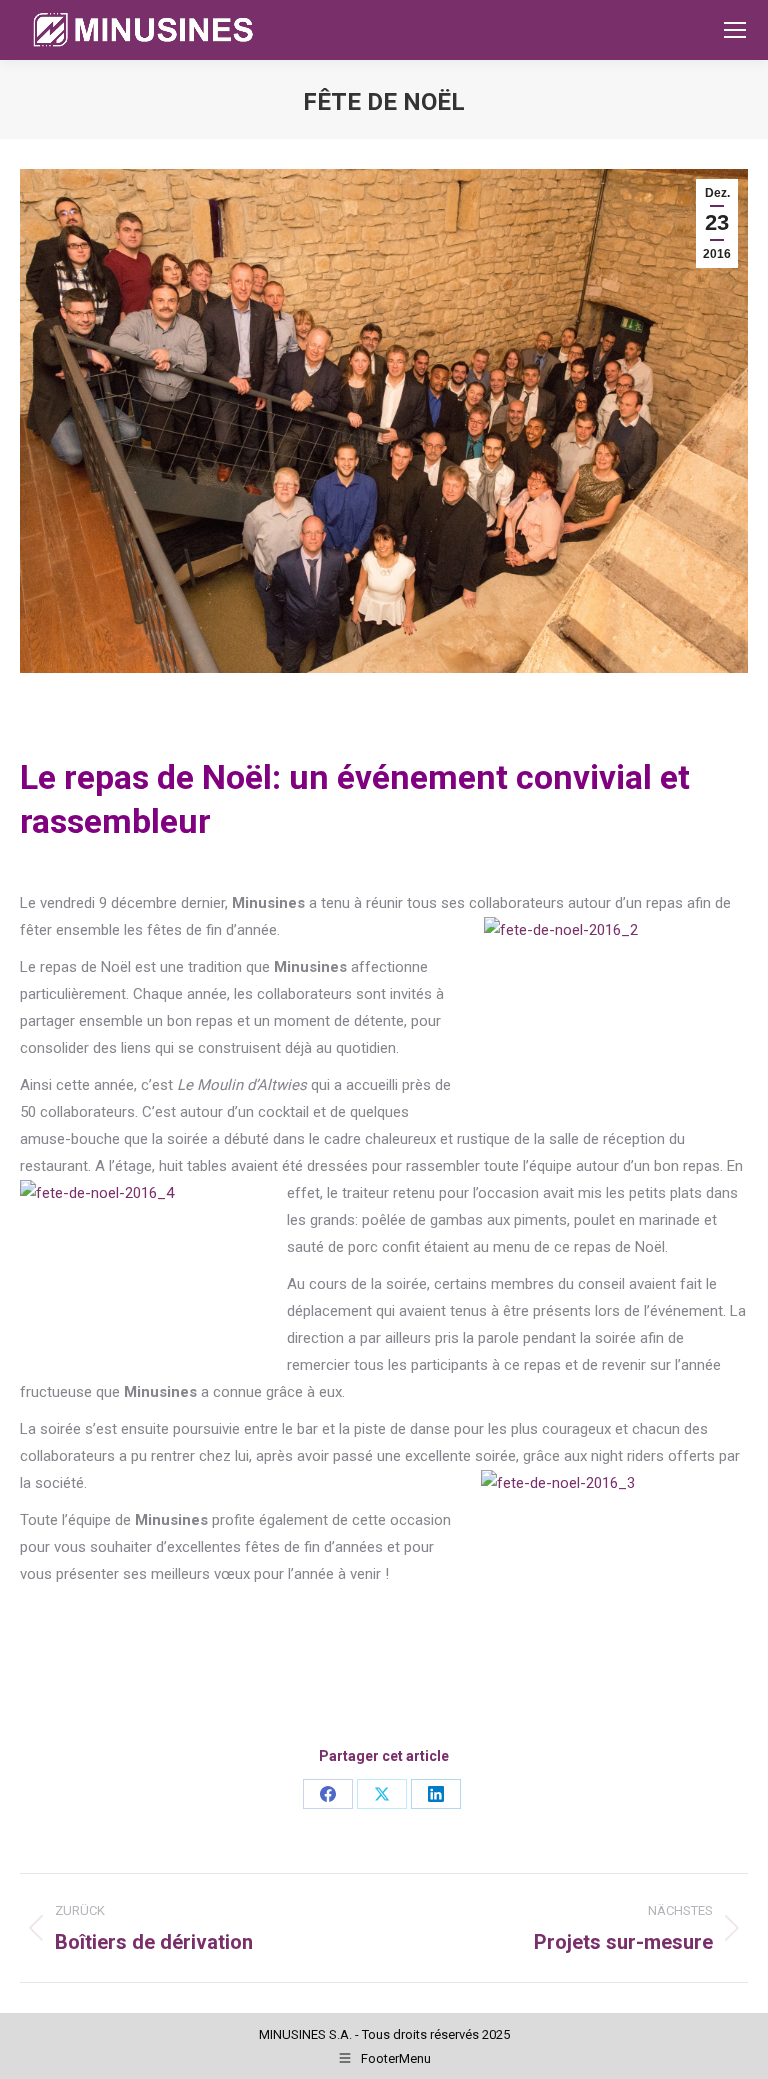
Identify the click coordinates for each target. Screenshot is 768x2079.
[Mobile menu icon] (735, 30)
